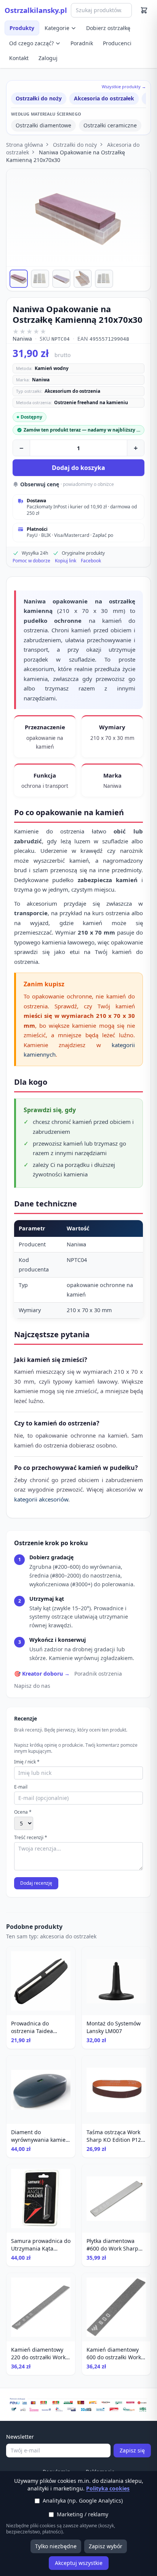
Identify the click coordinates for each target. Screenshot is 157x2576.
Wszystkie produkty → (124, 87)
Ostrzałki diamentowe (43, 125)
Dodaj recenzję (36, 1883)
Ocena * (23, 1812)
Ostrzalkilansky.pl (36, 10)
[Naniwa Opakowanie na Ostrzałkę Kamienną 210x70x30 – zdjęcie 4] (83, 279)
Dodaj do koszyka (78, 468)
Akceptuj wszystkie (79, 2563)
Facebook (91, 561)
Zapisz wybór (106, 2546)
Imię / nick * (27, 1762)
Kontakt (19, 58)
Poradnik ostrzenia (98, 1674)
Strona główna (25, 145)
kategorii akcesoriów (41, 1499)
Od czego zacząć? (31, 43)
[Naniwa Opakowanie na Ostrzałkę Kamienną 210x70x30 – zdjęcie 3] (61, 279)
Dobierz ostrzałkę (108, 28)
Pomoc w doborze (31, 561)
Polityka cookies (108, 2488)
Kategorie (57, 28)
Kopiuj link (66, 561)
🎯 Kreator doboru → (42, 1674)
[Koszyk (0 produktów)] (144, 10)
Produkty (22, 28)
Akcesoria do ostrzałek (104, 98)
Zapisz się (132, 2450)
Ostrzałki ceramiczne (110, 125)
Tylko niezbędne (56, 2546)
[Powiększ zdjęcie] (78, 217)
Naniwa (22, 339)
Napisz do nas (32, 1686)
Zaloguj (48, 58)
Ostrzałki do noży (39, 98)
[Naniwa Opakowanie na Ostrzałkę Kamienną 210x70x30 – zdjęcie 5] (104, 279)
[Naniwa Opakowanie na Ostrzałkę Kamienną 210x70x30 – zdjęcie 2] (40, 279)
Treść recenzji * (31, 1838)
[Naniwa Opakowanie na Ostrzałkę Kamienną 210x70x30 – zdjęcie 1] (19, 279)
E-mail (21, 1787)
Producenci (117, 43)
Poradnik (82, 43)
